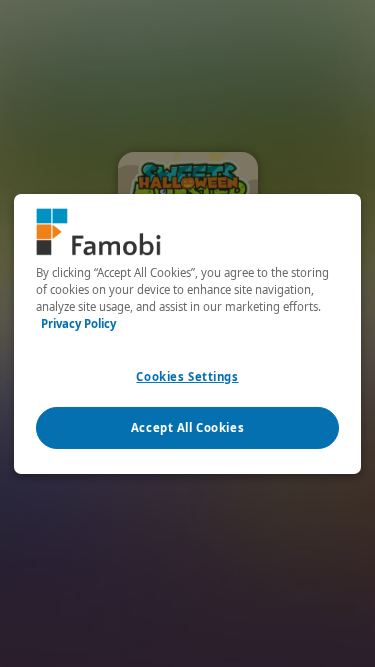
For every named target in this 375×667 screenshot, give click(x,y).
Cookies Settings (187, 376)
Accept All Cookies (187, 427)
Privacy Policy (78, 323)
